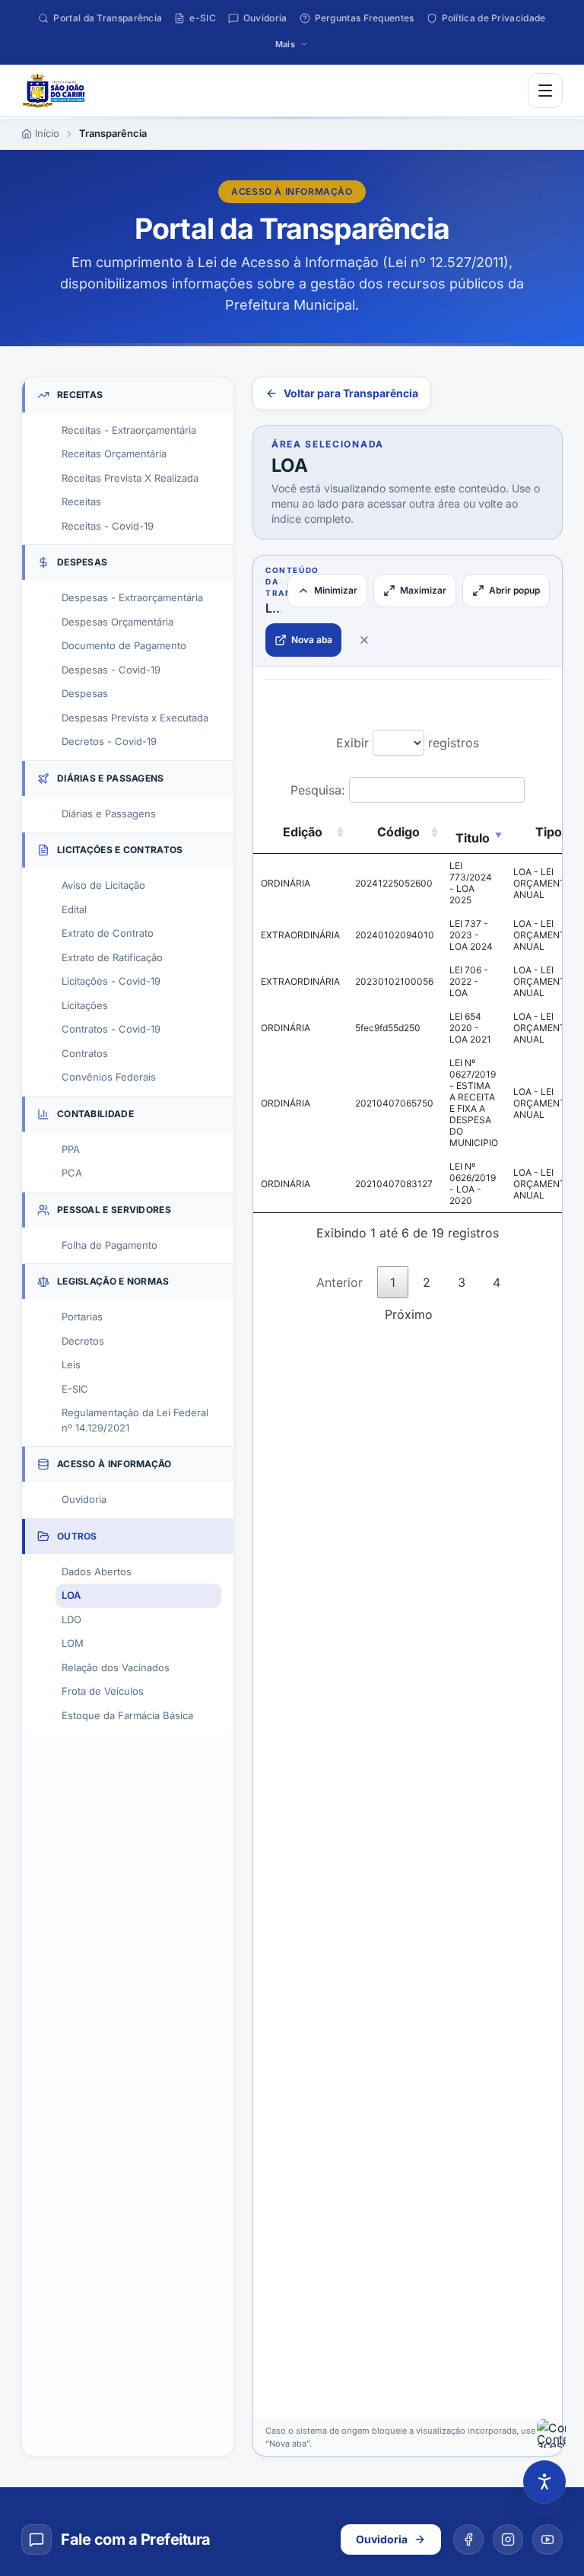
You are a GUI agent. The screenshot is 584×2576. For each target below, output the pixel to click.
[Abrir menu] (545, 91)
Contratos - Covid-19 (111, 1029)
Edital (74, 909)
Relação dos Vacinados (116, 1667)
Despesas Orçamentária (117, 622)
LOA (71, 1595)
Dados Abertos (97, 1571)
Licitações (85, 1005)
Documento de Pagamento (124, 645)
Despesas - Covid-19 (111, 670)
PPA (71, 1149)
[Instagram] (508, 2539)
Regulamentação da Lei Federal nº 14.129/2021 (135, 1420)
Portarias (82, 1317)
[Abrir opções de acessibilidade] (544, 2482)
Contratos (85, 1053)
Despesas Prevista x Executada (135, 718)
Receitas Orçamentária (114, 454)
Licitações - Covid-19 (111, 981)
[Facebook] (468, 2539)
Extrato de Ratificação (112, 957)
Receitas (81, 502)
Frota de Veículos (103, 1691)
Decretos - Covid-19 (109, 741)
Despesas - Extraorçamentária (132, 597)
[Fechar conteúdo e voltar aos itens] (364, 640)
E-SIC (75, 1389)
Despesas (85, 693)
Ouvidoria (84, 1499)
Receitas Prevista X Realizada (130, 478)
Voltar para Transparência (351, 393)
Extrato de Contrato (108, 933)
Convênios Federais (109, 1077)
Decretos (83, 1341)
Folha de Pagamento (109, 1245)
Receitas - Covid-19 (108, 526)
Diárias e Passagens (109, 814)
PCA (72, 1173)
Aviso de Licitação (103, 885)
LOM (73, 1643)
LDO (71, 1619)
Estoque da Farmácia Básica (127, 1715)
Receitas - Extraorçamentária (129, 430)
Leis (71, 1364)
